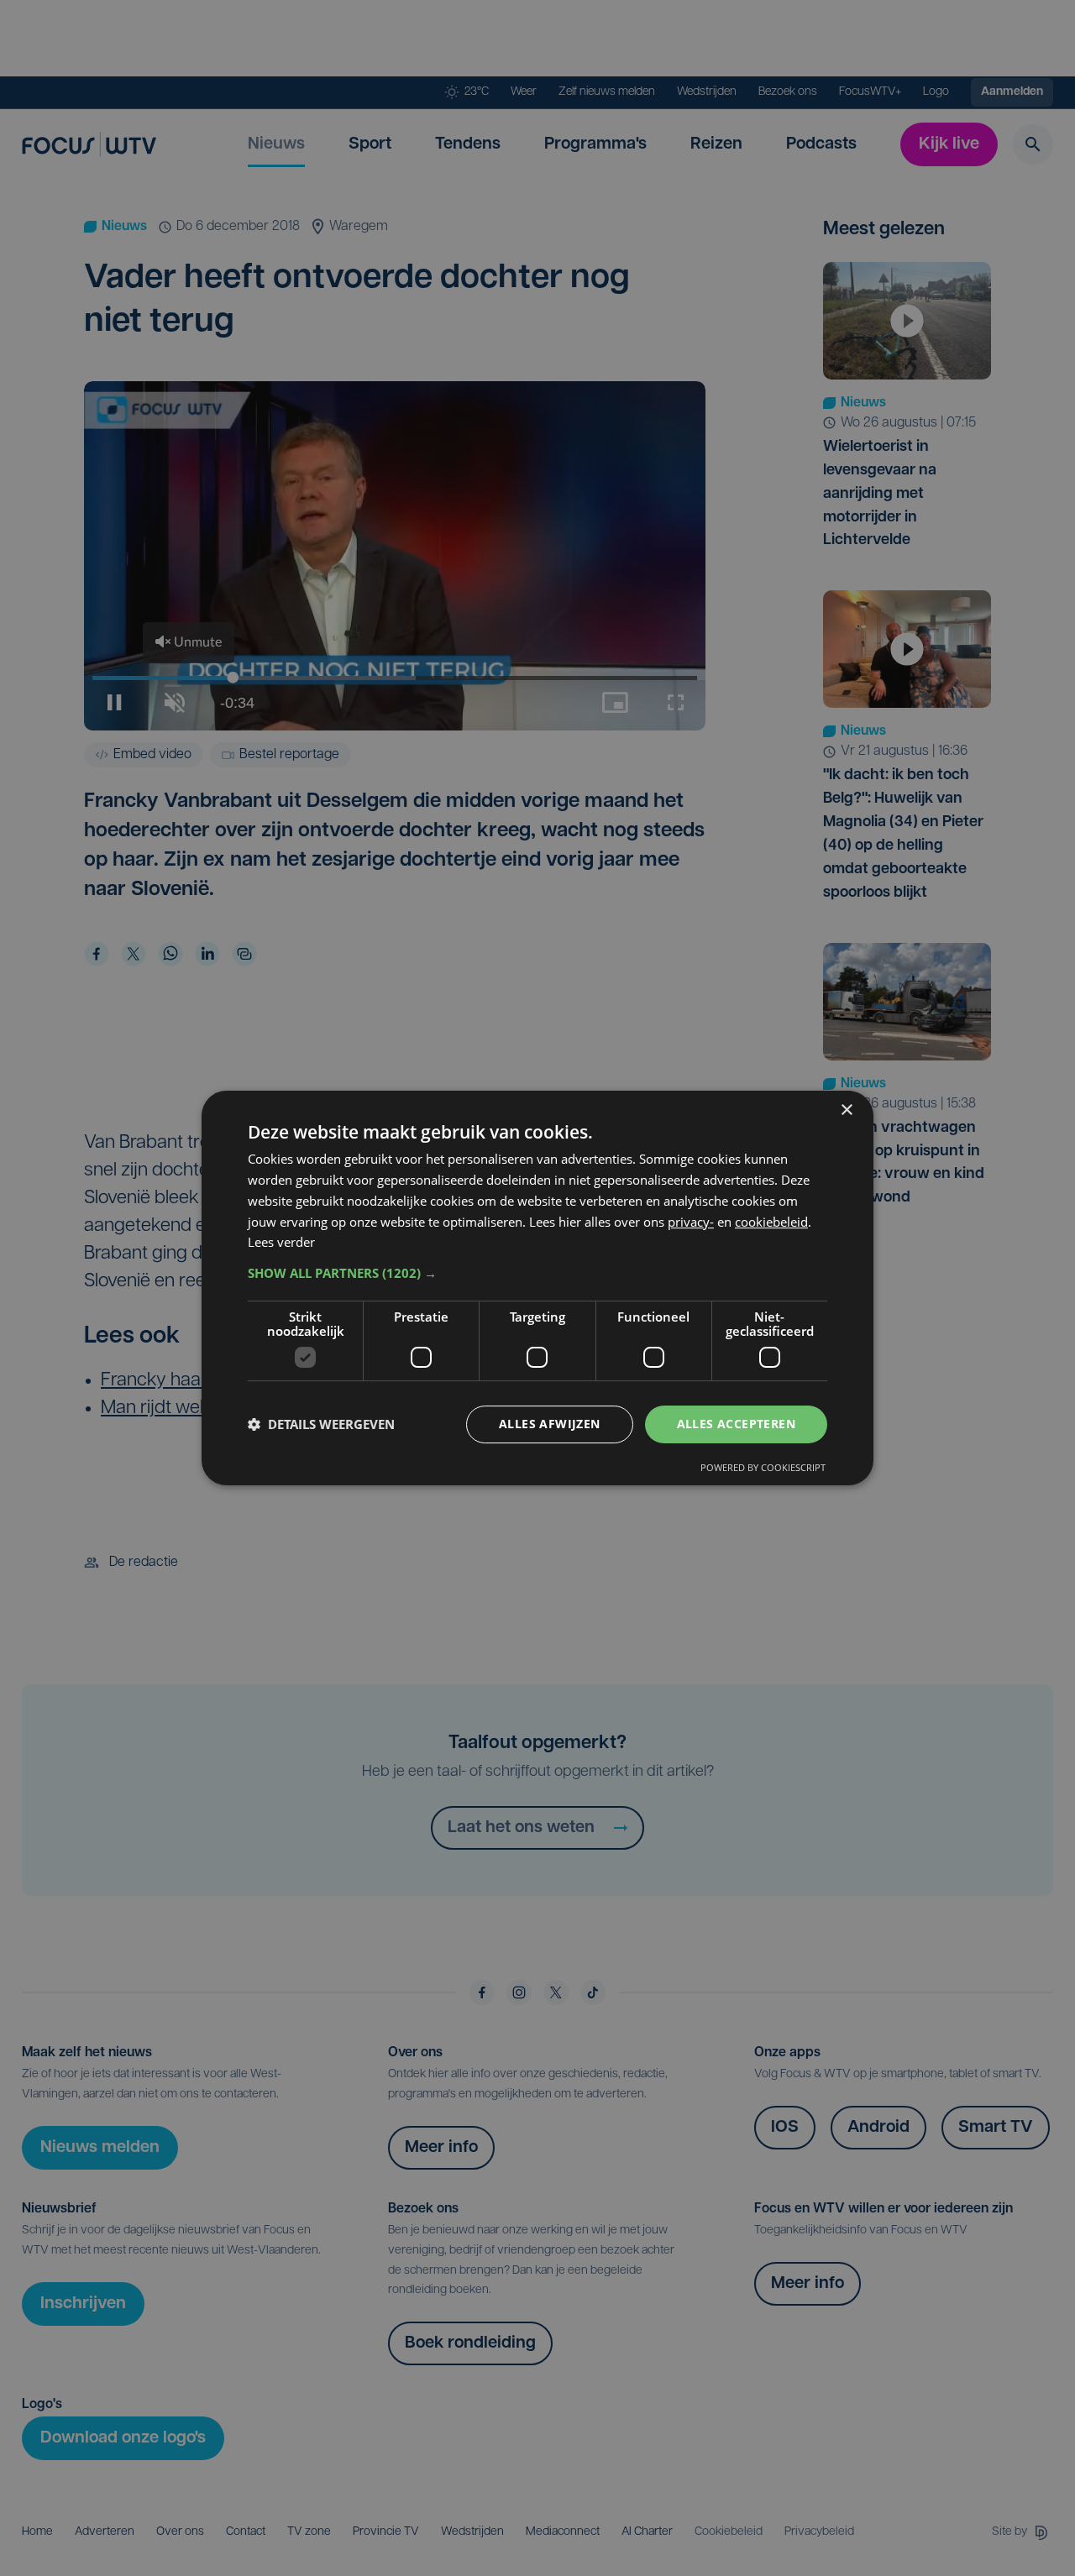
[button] (537, 1273)
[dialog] (537, 1288)
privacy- (691, 1222)
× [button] (846, 1110)
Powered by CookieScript (763, 1467)
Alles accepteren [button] (736, 1424)
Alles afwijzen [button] (550, 1424)
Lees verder (281, 1242)
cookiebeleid (771, 1222)
